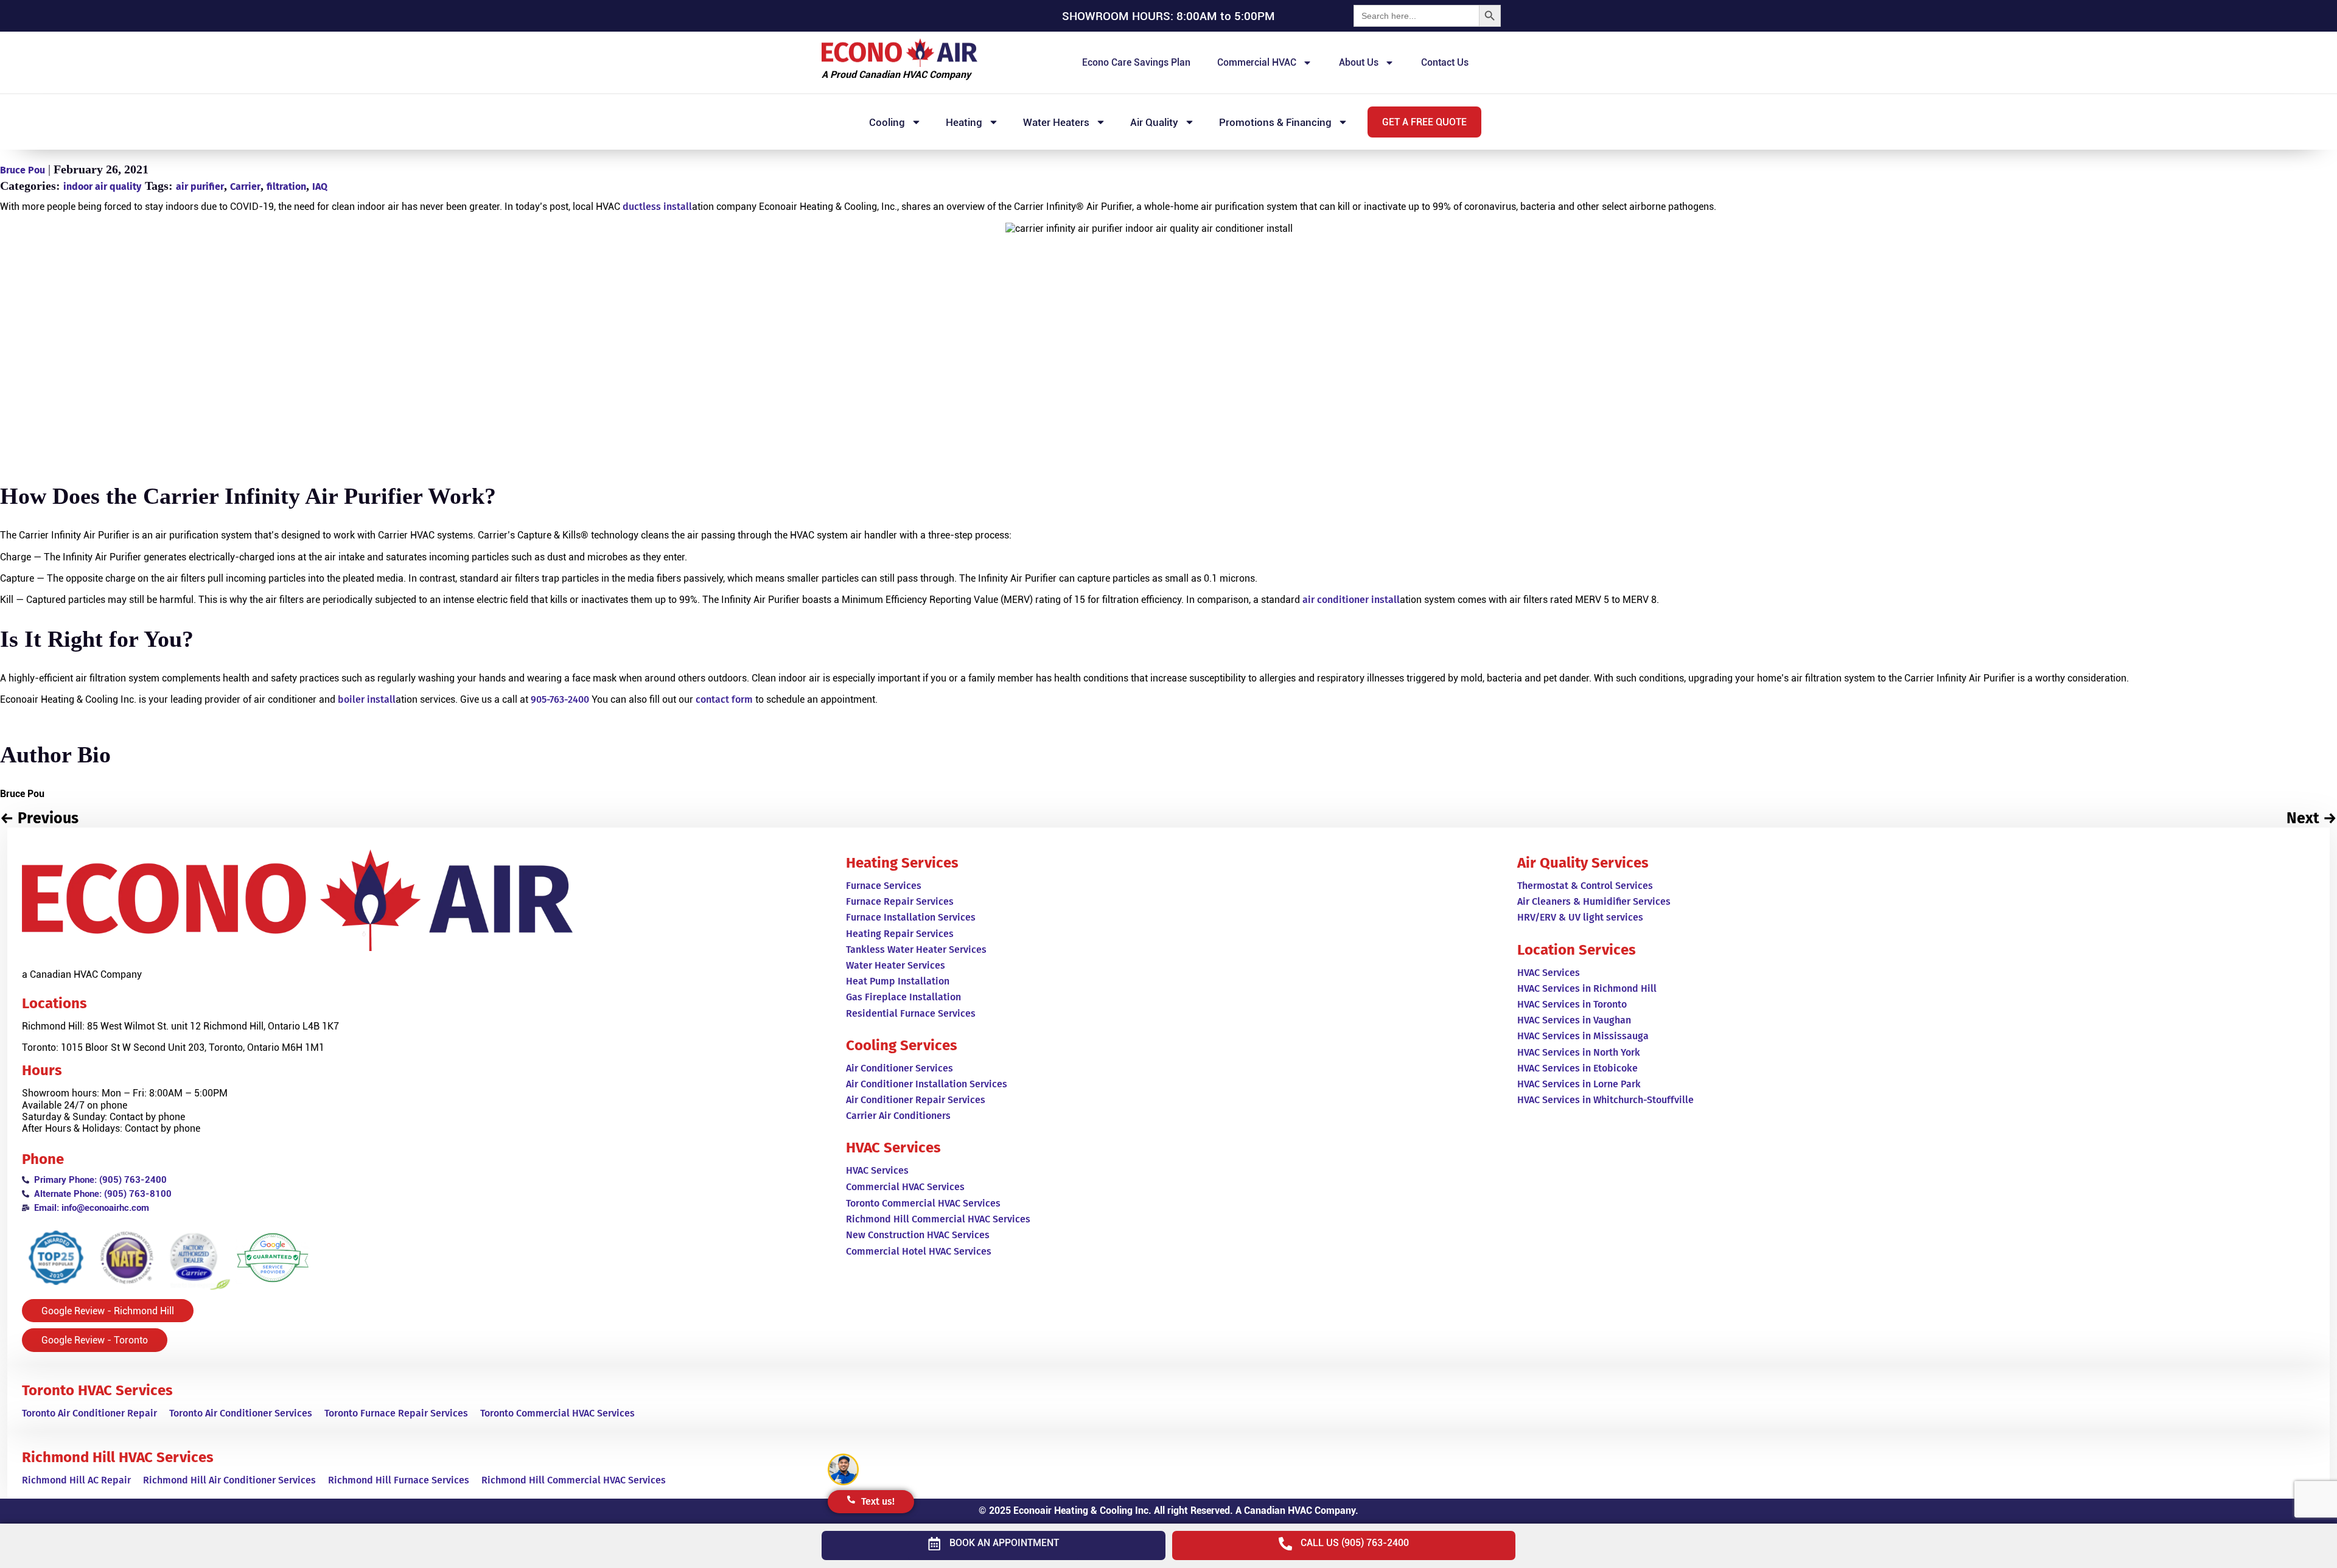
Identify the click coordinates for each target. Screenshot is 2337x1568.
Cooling (887, 122)
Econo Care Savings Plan (1136, 62)
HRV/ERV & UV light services (1580, 917)
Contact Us (1445, 62)
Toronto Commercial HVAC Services (557, 1413)
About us (1359, 62)
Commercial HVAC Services (905, 1187)
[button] (1424, 122)
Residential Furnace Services (911, 1013)
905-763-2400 (560, 699)
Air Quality (1154, 122)
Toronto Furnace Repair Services (396, 1413)
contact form (724, 699)
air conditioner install (1351, 600)
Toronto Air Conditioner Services (241, 1413)
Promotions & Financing (1275, 122)
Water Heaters (1056, 122)
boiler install (367, 699)
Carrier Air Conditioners (898, 1116)
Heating (964, 122)
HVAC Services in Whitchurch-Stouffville (1605, 1100)
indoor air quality (102, 186)
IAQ (320, 186)
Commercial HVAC (1257, 62)
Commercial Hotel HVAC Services (919, 1251)
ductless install (657, 207)
